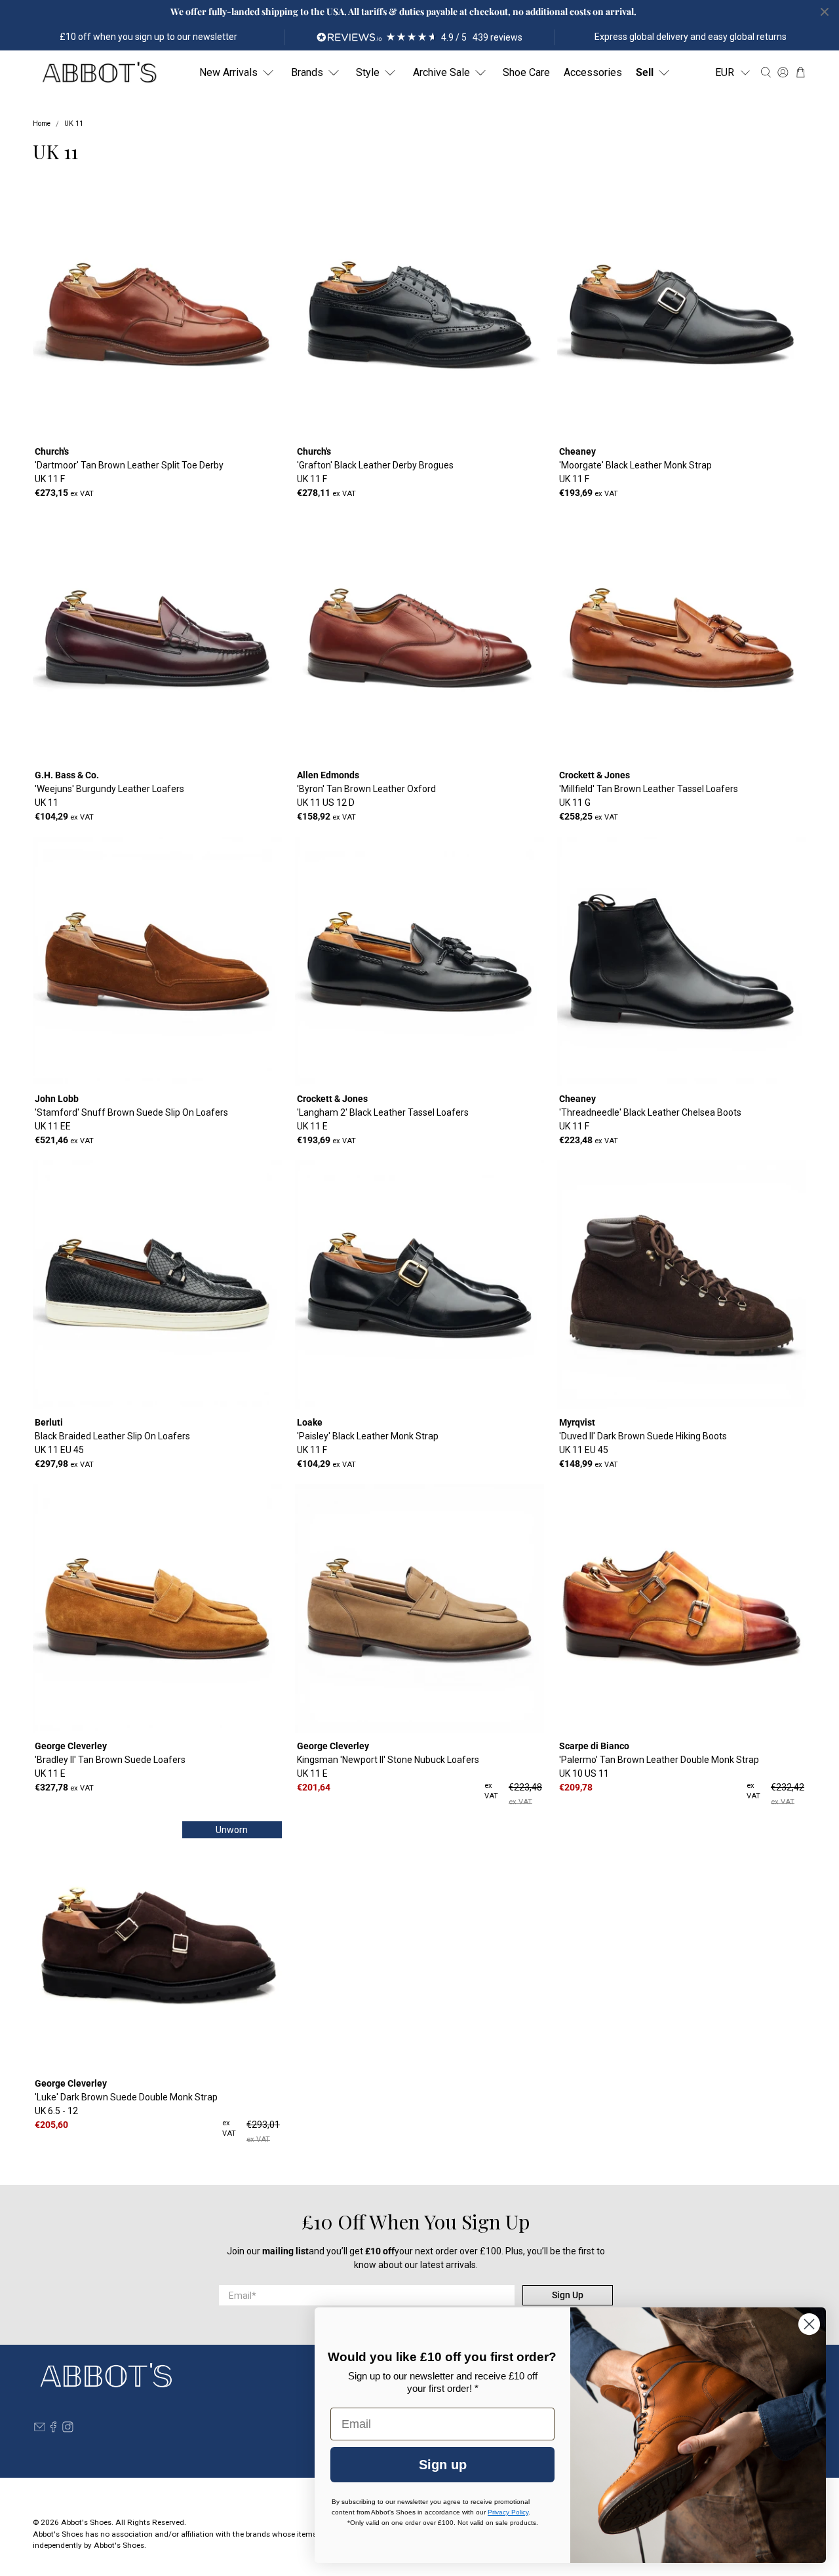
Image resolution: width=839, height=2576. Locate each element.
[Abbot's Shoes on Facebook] (53, 2429)
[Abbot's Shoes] (99, 73)
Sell (645, 72)
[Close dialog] (809, 2324)
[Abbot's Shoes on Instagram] (68, 2429)
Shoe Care (526, 72)
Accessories (593, 72)
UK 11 (74, 124)
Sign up (443, 2465)
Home (42, 124)
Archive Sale (441, 72)
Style (368, 72)
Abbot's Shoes (86, 2522)
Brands (307, 72)
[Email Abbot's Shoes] (40, 2429)
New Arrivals (228, 72)
